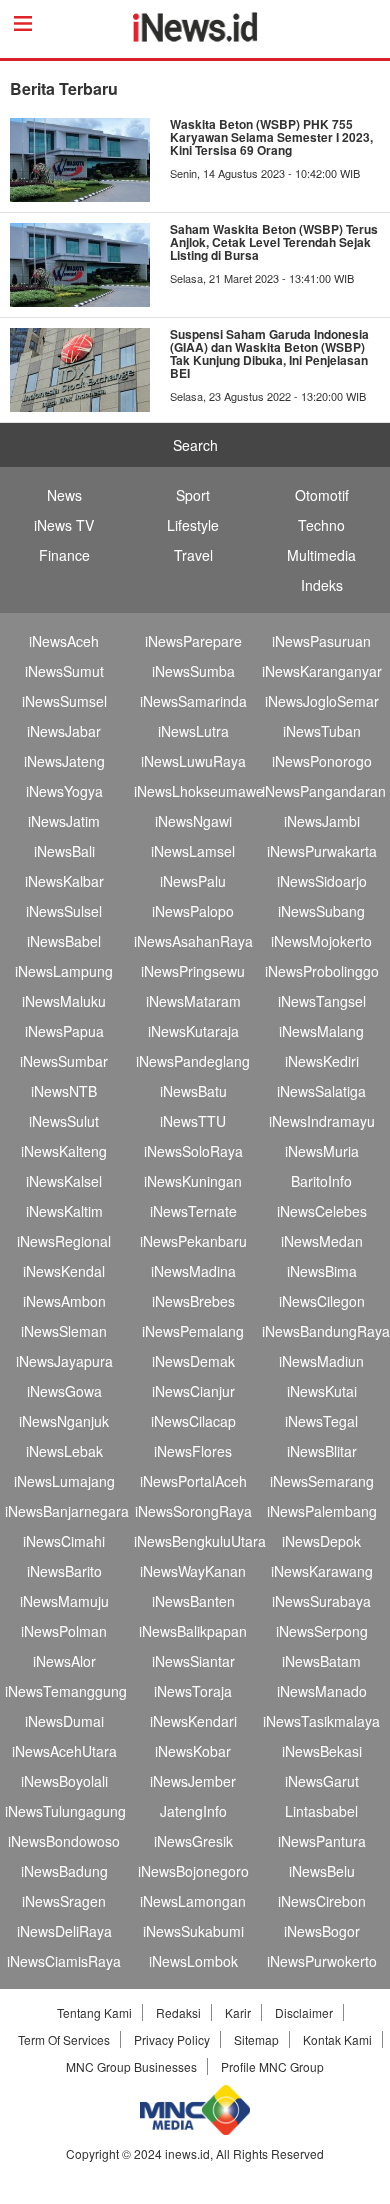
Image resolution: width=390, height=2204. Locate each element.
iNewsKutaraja (193, 1031)
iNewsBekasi (322, 1751)
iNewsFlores (193, 1451)
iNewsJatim (64, 821)
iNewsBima (322, 1271)
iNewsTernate (193, 1211)
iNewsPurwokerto (322, 1961)
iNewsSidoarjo (322, 881)
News (64, 495)
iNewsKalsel (64, 1181)
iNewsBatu (193, 1091)
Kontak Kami (337, 2039)
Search (195, 445)
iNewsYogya (64, 791)
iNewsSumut (64, 671)
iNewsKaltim (64, 1211)
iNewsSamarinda (193, 701)
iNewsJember (193, 1781)
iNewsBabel (64, 941)
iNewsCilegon (322, 1301)
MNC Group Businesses (131, 2066)
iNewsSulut (64, 1121)
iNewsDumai (64, 1721)
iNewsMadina (193, 1271)
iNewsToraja (193, 1691)
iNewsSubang (321, 911)
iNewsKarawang (322, 1571)
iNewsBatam (321, 1661)
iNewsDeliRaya (64, 1931)
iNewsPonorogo (322, 761)
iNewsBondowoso (64, 1841)
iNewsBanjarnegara (67, 1511)
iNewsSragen (64, 1901)
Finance (64, 555)
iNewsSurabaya (321, 1601)
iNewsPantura (322, 1841)
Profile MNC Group (272, 2066)
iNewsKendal (64, 1271)
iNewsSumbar (64, 1061)
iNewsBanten (193, 1601)
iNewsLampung (64, 971)
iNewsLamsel (193, 851)
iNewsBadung (64, 1871)
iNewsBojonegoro (193, 1871)
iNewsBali (64, 851)
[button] (3, 2194)
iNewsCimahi (64, 1541)
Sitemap (256, 2039)
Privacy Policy (172, 2039)
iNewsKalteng (64, 1151)
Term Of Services (64, 2039)
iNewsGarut (322, 1781)
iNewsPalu (193, 881)
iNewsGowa (64, 1391)
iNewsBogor (322, 1931)
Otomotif (322, 495)
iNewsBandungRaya (326, 1331)
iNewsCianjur (193, 1391)
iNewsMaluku (64, 1001)
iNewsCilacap (193, 1421)
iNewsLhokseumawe (199, 791)
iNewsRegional (64, 1241)
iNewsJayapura (64, 1361)
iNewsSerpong (322, 1631)
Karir (238, 2012)
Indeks (322, 585)
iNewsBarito (64, 1571)
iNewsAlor (64, 1661)
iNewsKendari (193, 1721)
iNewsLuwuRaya (193, 761)
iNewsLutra (193, 731)
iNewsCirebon (322, 1901)
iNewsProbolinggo (322, 971)
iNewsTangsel (322, 1001)
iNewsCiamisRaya (64, 1961)
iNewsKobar (193, 1751)
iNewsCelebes (322, 1211)
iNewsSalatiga (321, 1091)
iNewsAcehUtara (64, 1751)
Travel (193, 555)
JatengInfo (193, 1811)
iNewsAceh (64, 641)
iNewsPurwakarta (322, 851)
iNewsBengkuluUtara (200, 1541)
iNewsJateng (64, 761)
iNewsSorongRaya (193, 1511)
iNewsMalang (321, 1031)
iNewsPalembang (322, 1511)
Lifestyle (193, 525)
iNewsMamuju (64, 1601)
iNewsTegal (321, 1421)
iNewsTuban (322, 731)
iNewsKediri (322, 1061)
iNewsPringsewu (193, 971)
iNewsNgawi (193, 821)
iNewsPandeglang (193, 1061)
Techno (321, 525)
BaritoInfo (321, 1181)
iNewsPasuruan (321, 641)
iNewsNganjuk (64, 1421)
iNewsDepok (321, 1541)
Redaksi (178, 2012)
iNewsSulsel (64, 911)
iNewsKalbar (64, 881)
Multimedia (321, 555)
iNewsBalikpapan (193, 1631)
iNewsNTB (64, 1091)
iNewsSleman (64, 1331)
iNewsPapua (64, 1031)
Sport (193, 495)
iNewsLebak (64, 1451)
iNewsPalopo (193, 911)
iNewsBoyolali (64, 1781)
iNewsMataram (193, 1001)
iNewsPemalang (193, 1331)
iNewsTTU (193, 1121)
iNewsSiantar (193, 1661)
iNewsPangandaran (324, 791)
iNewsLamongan (193, 1901)
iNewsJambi (322, 821)
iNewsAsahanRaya (193, 941)
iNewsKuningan (193, 1181)
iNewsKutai (322, 1391)
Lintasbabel (321, 1811)
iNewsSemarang (322, 1481)
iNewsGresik (193, 1841)
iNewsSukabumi (193, 1931)
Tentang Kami (94, 2012)
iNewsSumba (193, 671)
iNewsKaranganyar (322, 671)
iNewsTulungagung (65, 1811)
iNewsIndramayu (322, 1121)
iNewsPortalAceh (193, 1481)
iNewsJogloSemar (322, 701)
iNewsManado (322, 1691)
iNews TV (64, 525)
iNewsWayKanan (193, 1571)
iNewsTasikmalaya (321, 1721)
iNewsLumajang (64, 1481)
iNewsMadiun (321, 1361)
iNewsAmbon (64, 1301)
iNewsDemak (193, 1361)
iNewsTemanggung (66, 1691)
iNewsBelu (322, 1871)
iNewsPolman (64, 1631)
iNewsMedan (322, 1241)
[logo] (195, 36)
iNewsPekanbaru (193, 1241)
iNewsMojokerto (321, 941)
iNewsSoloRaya (193, 1151)
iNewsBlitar (322, 1451)
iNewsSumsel (64, 701)
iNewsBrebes (193, 1301)
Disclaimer (304, 2012)
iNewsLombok (193, 1961)
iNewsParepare (193, 641)
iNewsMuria (322, 1151)
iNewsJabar (64, 731)
